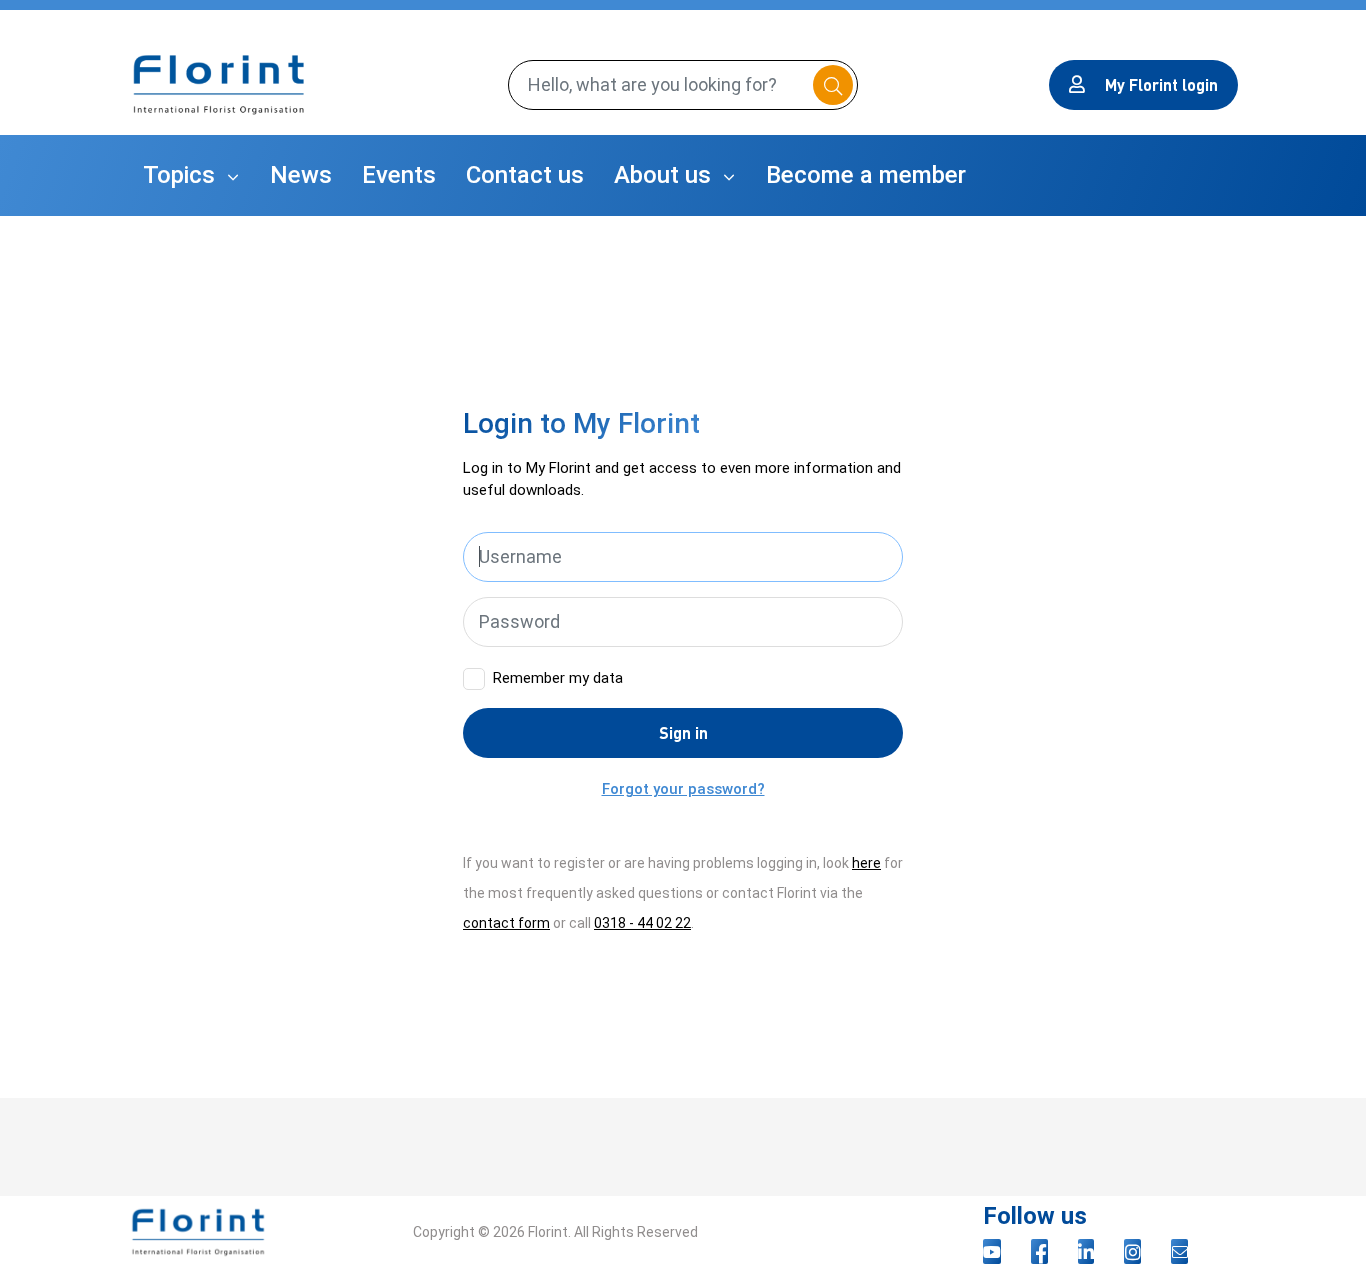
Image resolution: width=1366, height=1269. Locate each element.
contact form (506, 923)
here (866, 863)
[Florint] (218, 85)
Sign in (683, 732)
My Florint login (1161, 84)
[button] (191, 175)
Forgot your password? (683, 789)
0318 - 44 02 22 (642, 923)
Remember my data (558, 678)
